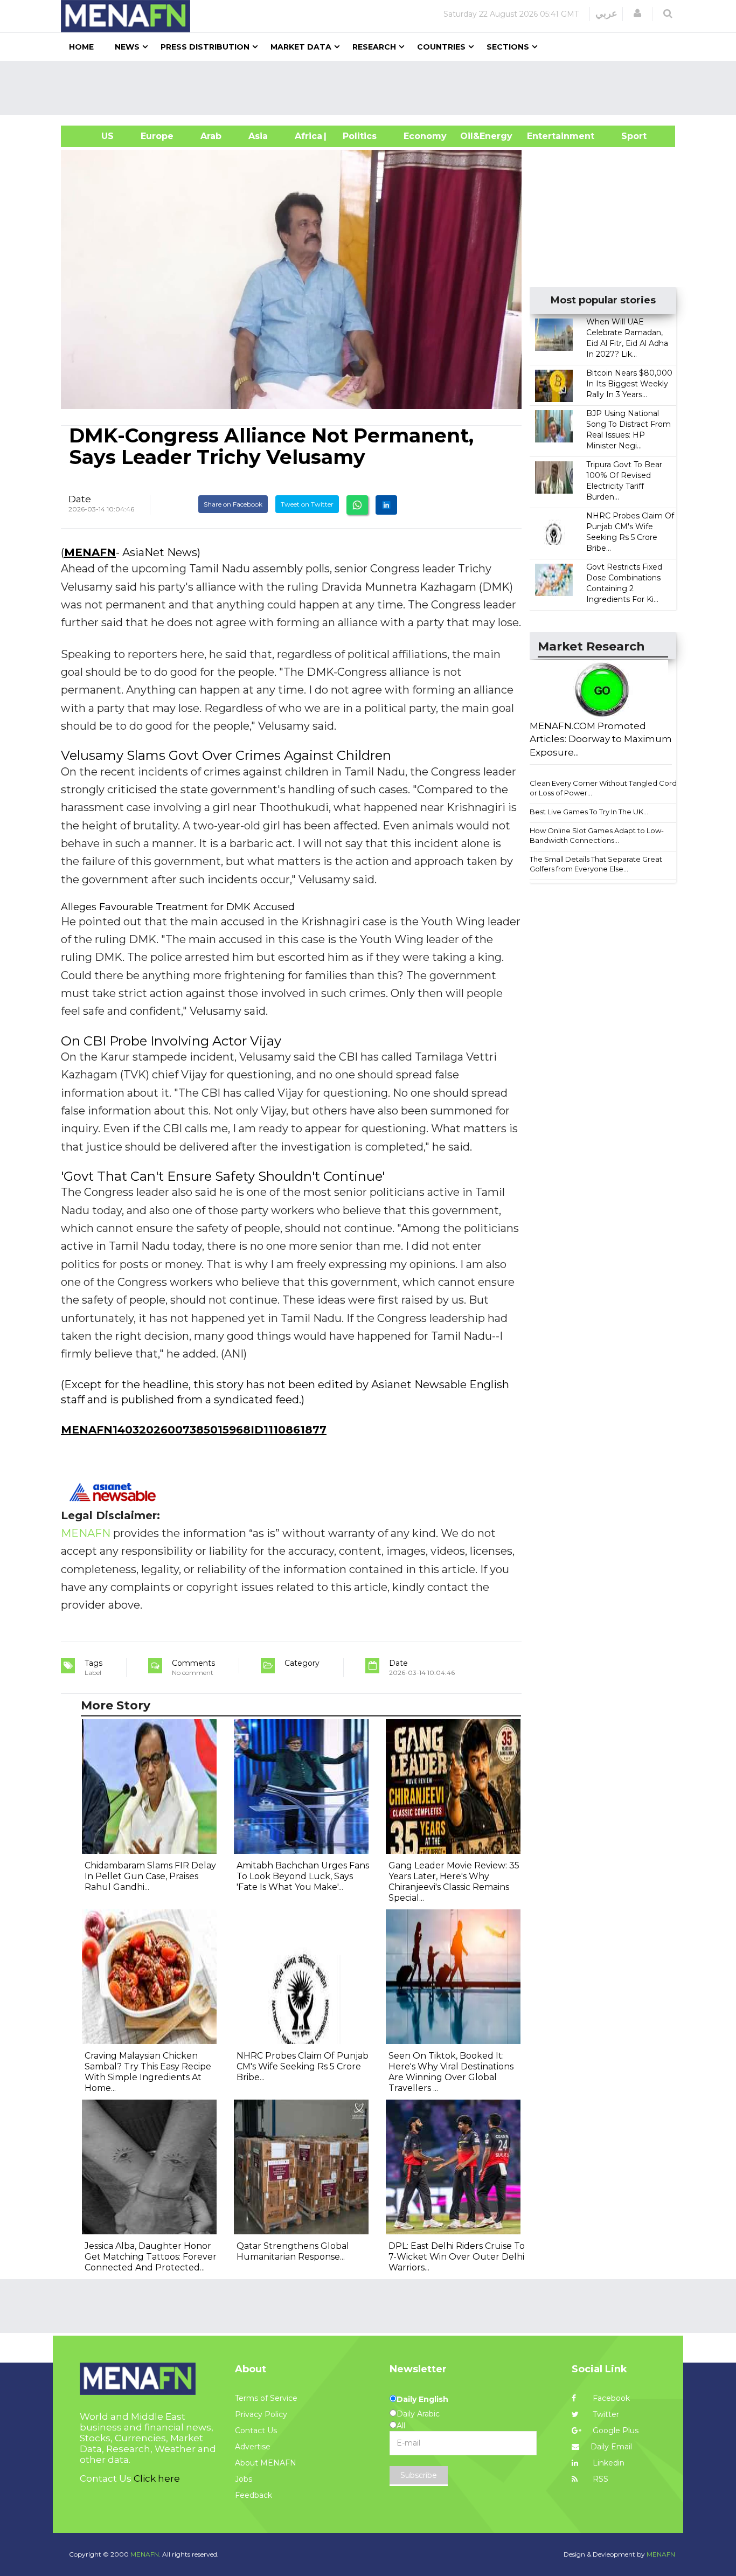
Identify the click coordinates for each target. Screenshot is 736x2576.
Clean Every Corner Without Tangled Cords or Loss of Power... (605, 788)
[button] (637, 13)
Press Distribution (205, 47)
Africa (307, 136)
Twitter (605, 2414)
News (127, 47)
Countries (441, 47)
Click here (157, 2478)
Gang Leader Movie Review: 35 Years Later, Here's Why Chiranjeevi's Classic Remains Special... (454, 1882)
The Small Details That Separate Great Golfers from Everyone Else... (596, 864)
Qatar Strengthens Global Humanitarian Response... (293, 2251)
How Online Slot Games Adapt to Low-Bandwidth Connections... (597, 836)
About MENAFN (266, 2463)
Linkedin (607, 2463)
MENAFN (90, 552)
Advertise (253, 2447)
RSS (599, 2479)
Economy (425, 136)
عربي (606, 13)
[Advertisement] (372, 88)
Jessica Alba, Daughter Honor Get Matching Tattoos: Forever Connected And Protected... (151, 2257)
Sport (627, 136)
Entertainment (544, 136)
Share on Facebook (233, 504)
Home (81, 47)
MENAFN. (145, 2554)
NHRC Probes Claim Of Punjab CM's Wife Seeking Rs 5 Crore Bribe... (303, 2066)
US (94, 136)
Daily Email (611, 2447)
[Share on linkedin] (386, 505)
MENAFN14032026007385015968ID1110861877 (194, 1430)
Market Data (301, 47)
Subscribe (419, 2475)
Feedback (254, 2495)
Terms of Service (266, 2398)
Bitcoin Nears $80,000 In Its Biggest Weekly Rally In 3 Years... (629, 384)
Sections (508, 47)
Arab (211, 136)
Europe (157, 136)
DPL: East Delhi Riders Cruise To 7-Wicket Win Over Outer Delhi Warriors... (457, 2257)
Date (80, 499)
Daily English (422, 2399)
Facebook (610, 2398)
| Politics (357, 136)
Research (374, 47)
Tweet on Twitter (307, 504)
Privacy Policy (261, 2414)
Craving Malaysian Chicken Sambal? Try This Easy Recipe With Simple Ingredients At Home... (148, 2072)
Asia (258, 136)
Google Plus (615, 2430)
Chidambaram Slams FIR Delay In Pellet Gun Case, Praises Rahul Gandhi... (150, 1876)
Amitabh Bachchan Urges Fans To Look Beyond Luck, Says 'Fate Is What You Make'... (303, 1876)
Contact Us (256, 2430)
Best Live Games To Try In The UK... (589, 812)
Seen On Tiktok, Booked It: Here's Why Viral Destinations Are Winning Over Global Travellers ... (451, 2072)
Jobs (244, 2479)
